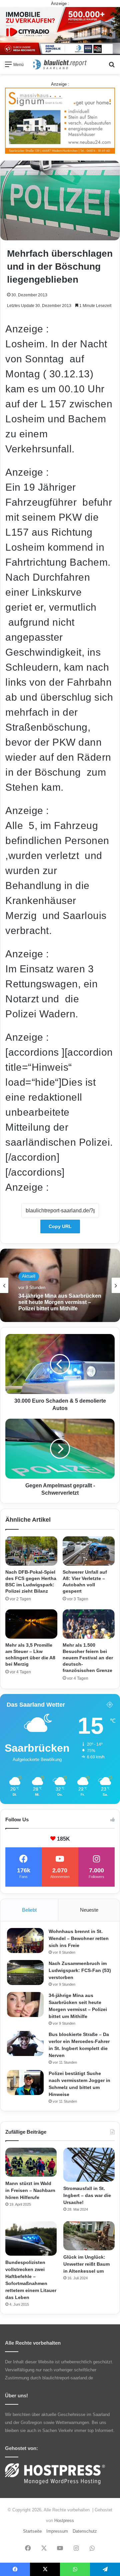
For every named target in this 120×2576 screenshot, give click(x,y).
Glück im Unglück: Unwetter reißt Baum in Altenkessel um (86, 2264)
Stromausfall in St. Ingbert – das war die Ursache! (87, 2195)
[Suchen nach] (112, 67)
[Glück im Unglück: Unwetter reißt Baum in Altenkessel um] (89, 2236)
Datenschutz (85, 2531)
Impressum (57, 2531)
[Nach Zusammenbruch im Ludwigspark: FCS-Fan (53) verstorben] (25, 1972)
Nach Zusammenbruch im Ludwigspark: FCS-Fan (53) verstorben (80, 1970)
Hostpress (64, 2520)
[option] (60, 1285)
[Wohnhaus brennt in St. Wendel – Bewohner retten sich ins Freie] (25, 1940)
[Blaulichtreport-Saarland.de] (60, 64)
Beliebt (29, 1910)
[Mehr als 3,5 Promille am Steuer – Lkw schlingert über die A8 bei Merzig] (31, 1624)
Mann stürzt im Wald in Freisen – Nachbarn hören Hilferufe (30, 2190)
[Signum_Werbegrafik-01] (60, 120)
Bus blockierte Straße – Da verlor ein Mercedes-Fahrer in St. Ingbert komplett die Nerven (60, 1302)
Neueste (89, 1910)
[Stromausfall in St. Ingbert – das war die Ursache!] (89, 2165)
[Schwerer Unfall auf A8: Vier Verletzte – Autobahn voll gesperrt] (89, 1551)
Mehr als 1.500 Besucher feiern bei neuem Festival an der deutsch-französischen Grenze (88, 1658)
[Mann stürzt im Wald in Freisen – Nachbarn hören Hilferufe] (31, 2162)
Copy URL (60, 1226)
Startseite (32, 2531)
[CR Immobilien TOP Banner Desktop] (60, 30)
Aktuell (29, 1276)
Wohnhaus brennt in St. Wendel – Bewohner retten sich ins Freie (79, 1938)
